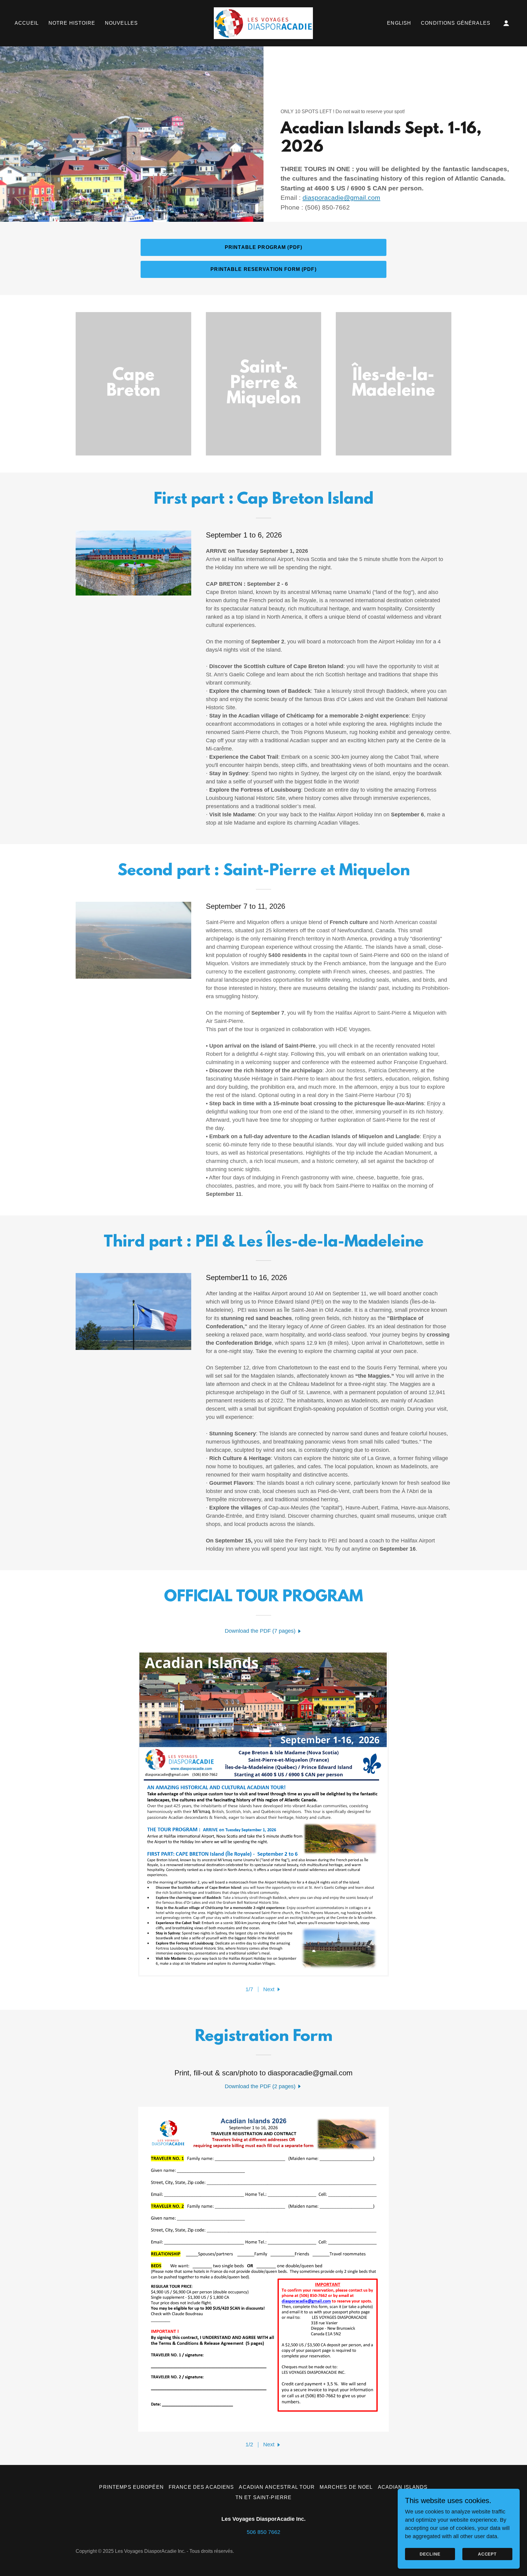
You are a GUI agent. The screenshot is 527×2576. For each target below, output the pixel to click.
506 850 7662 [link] (263, 2532)
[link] (263, 23)
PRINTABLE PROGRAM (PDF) (263, 247)
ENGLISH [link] (399, 23)
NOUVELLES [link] (121, 23)
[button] (506, 23)
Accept (488, 2554)
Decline (430, 2554)
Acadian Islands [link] (403, 2487)
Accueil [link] (27, 23)
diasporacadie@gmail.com (341, 198)
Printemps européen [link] (131, 2487)
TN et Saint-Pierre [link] (263, 2497)
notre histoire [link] (72, 23)
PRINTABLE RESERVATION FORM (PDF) (263, 269)
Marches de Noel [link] (346, 2487)
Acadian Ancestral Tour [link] (277, 2487)
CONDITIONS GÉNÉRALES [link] (456, 23)
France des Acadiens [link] (201, 2487)
